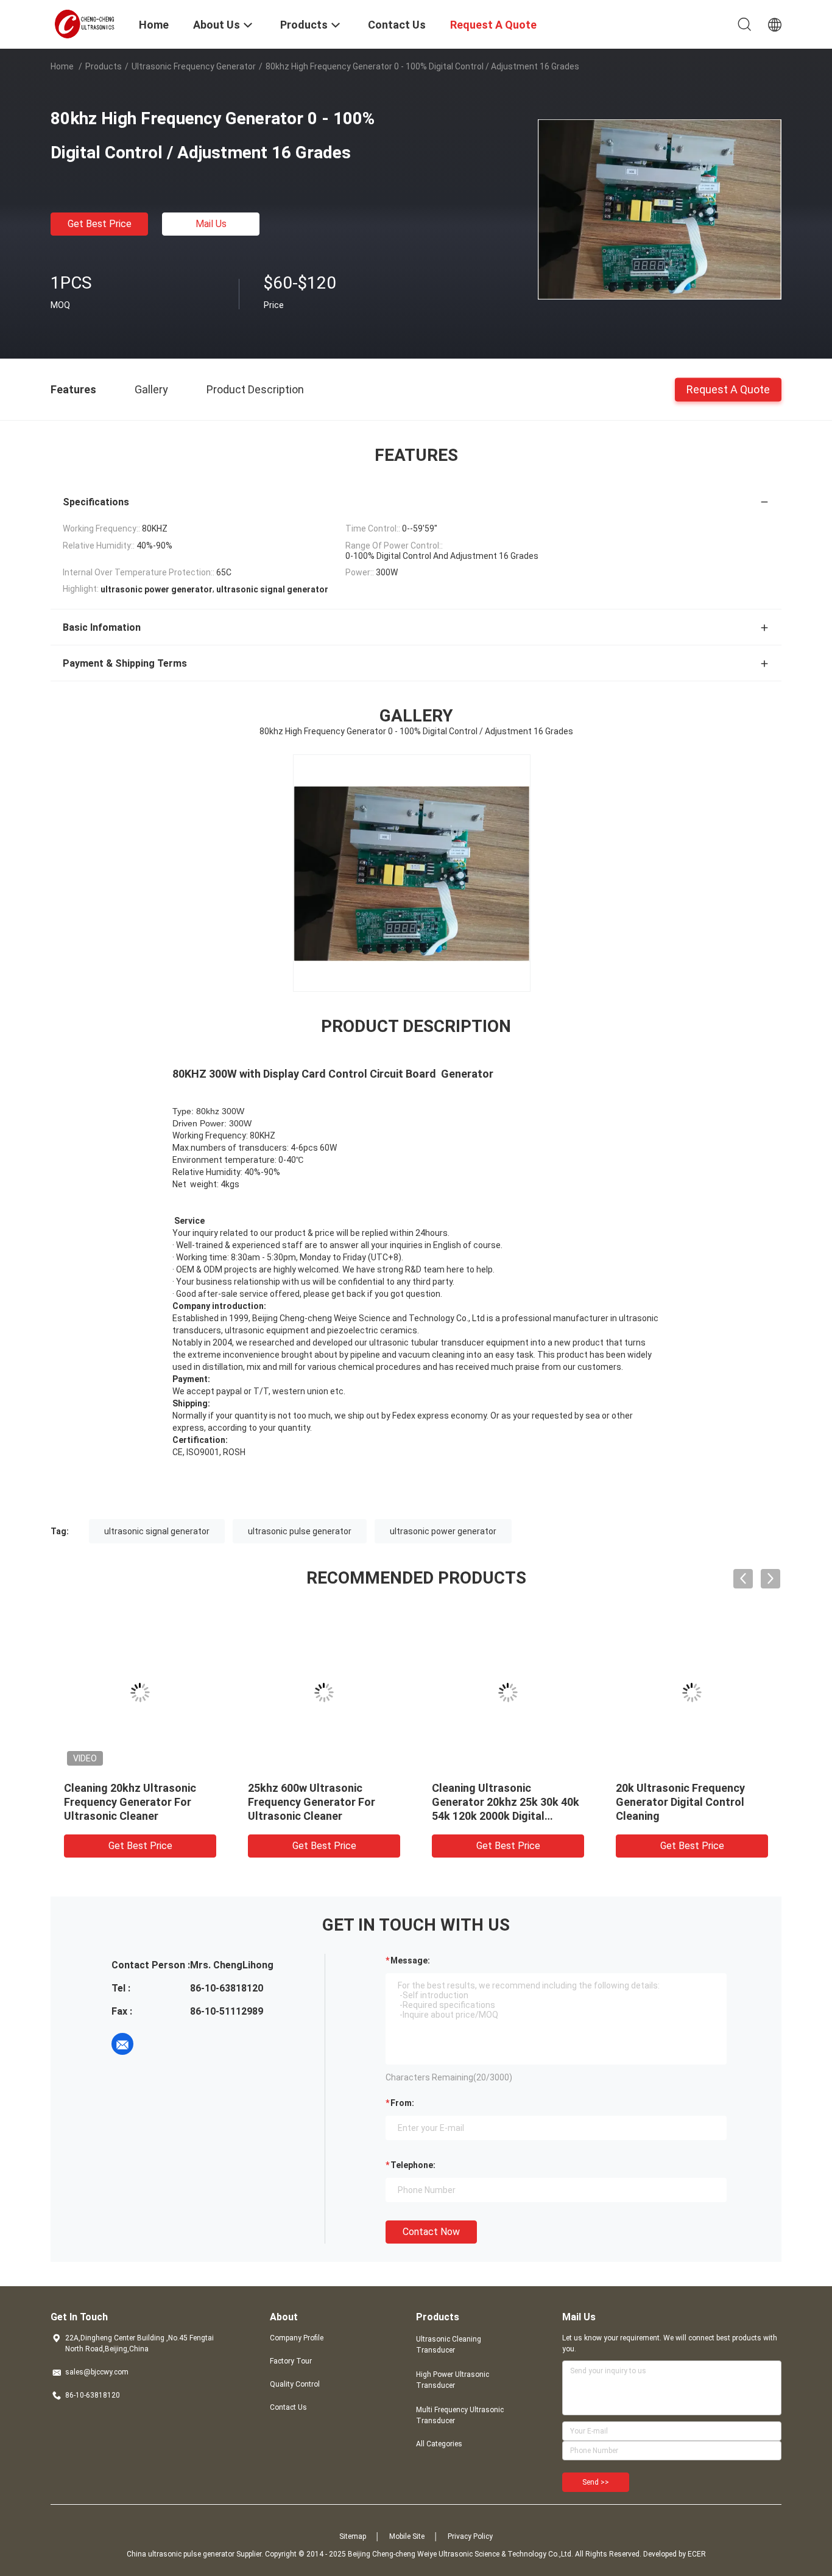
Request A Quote (728, 389)
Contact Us (288, 2407)
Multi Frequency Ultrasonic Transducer (460, 2415)
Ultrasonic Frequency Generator (194, 66)
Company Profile (297, 2338)
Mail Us (211, 224)
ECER (697, 2554)
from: (402, 2103)
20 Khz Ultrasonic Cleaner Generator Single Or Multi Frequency (681, 1802)
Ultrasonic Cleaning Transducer (449, 2345)
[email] (122, 2044)
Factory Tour (291, 2361)
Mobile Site (407, 2536)
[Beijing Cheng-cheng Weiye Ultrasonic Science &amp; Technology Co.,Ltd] (87, 23)
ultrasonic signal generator (157, 1531)
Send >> (596, 2482)
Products (104, 66)
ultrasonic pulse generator (300, 1531)
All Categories (439, 2444)
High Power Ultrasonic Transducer (453, 2380)
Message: (410, 1960)
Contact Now (431, 2232)
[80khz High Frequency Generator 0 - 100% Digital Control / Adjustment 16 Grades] (660, 209)
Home (62, 66)
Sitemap (353, 2536)
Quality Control (295, 2384)
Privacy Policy (470, 2536)
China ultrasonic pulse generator (181, 2554)
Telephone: (413, 2165)
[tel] (157, 2044)
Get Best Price (100, 224)
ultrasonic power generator (443, 1531)
